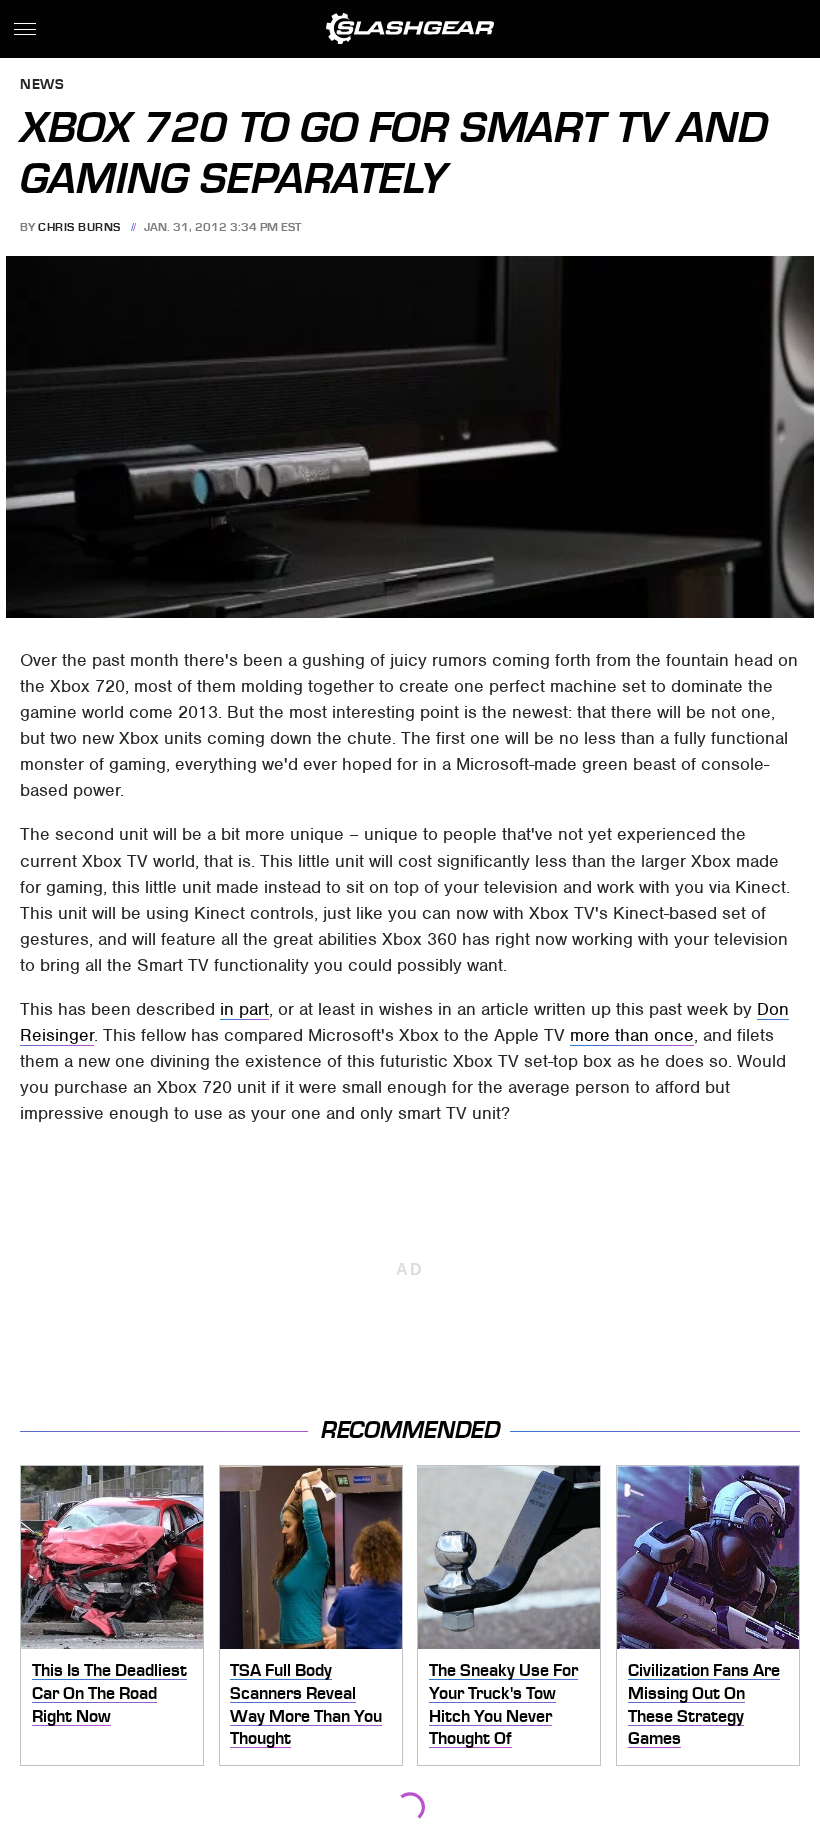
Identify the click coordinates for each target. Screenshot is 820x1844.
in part (244, 1009)
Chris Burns (79, 227)
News (42, 85)
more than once (632, 1035)
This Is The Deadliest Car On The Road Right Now (109, 1692)
